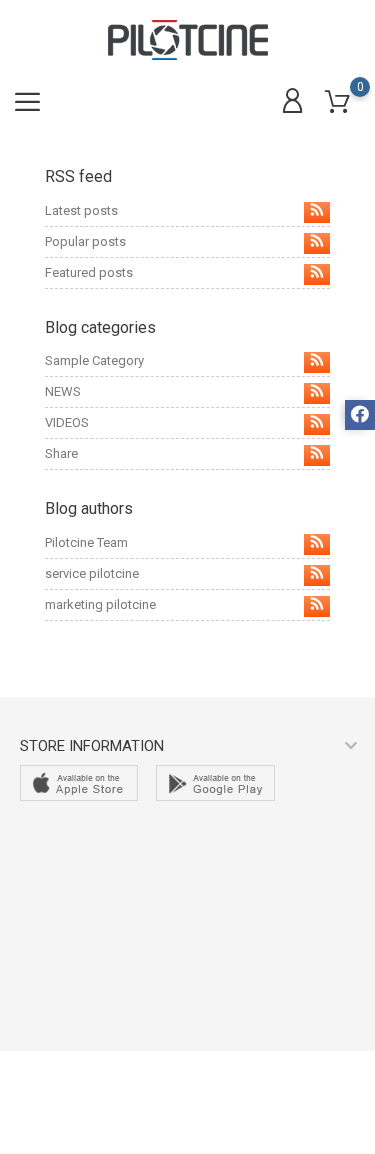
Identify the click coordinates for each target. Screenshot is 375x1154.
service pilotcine (92, 573)
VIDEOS (67, 422)
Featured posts (89, 272)
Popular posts (85, 241)
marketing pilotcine (100, 604)
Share (61, 453)
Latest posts (81, 210)
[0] (337, 102)
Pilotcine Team (86, 542)
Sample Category (94, 360)
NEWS (63, 391)
